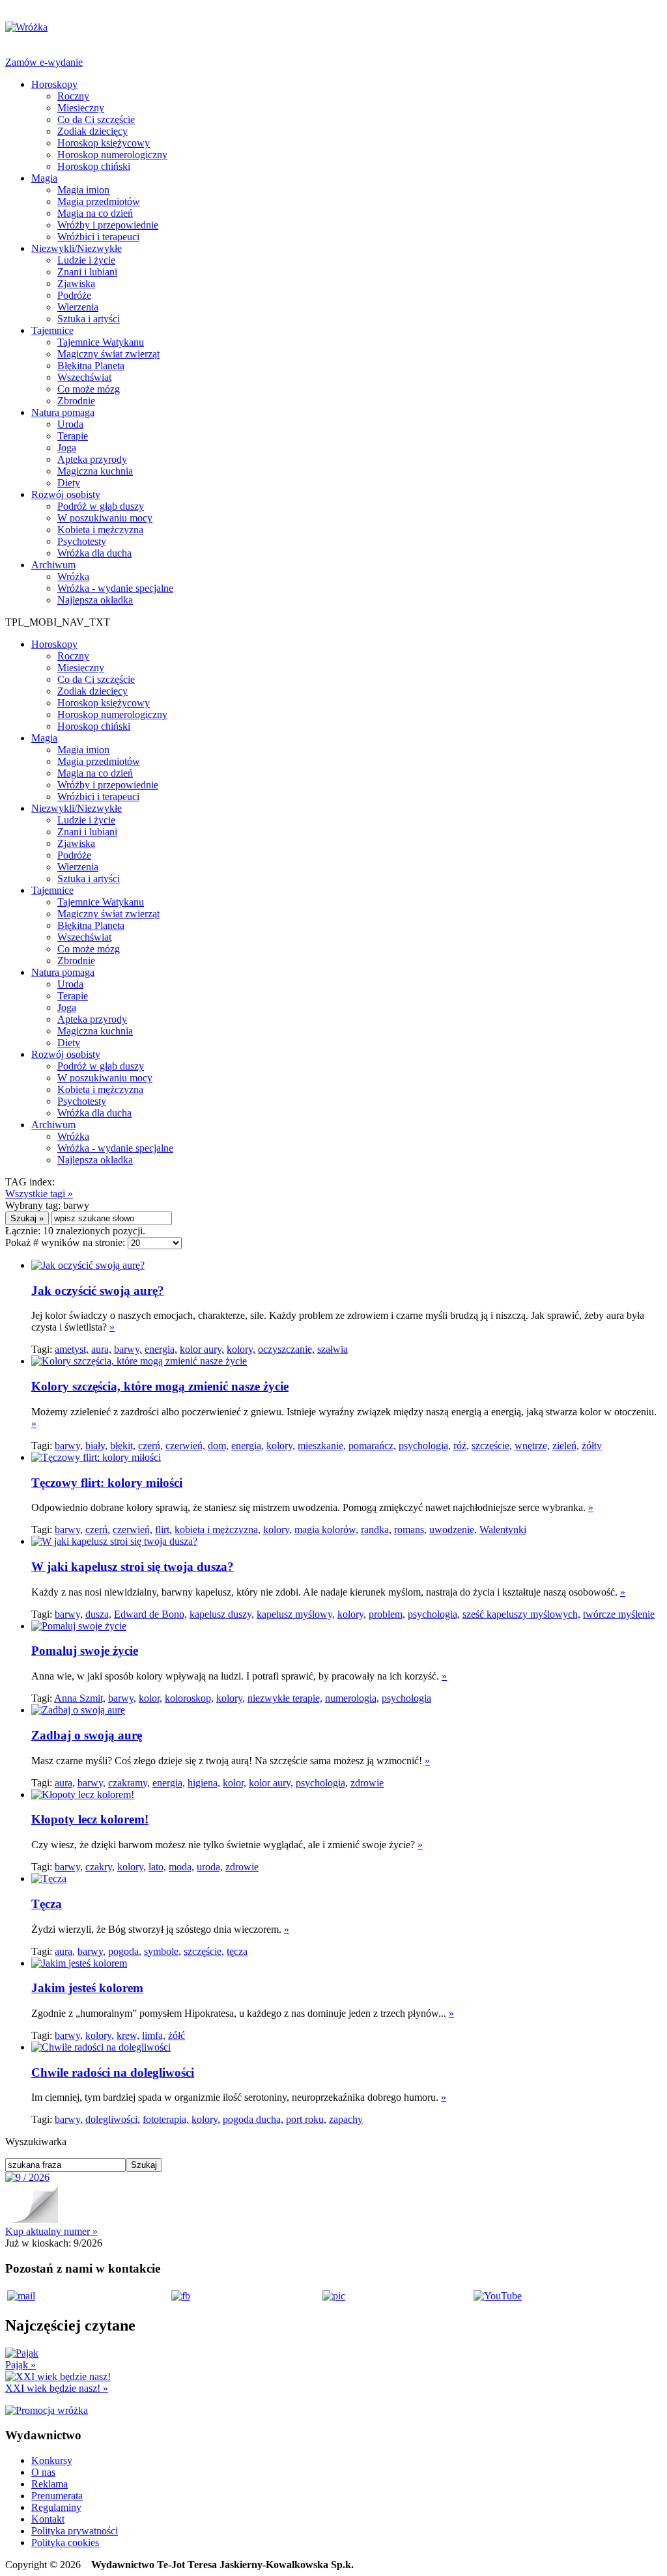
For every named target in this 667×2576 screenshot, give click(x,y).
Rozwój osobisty (66, 494)
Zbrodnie (76, 401)
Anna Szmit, (80, 1698)
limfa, (154, 2035)
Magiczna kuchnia (95, 471)
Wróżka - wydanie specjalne (115, 588)
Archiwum (53, 565)
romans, (410, 1530)
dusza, (98, 1614)
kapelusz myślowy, (296, 1614)
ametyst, (72, 1349)
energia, (161, 1349)
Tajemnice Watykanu (101, 342)
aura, (101, 1349)
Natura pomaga (63, 412)
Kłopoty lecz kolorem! (90, 1819)
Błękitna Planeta (91, 366)
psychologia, (425, 1446)
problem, (387, 1614)
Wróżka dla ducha (94, 553)
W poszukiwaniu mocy (105, 518)
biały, (96, 1446)
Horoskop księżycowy (104, 143)
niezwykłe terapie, (285, 1698)
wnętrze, (532, 1446)
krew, (128, 2035)
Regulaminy (56, 2507)
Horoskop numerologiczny (112, 155)
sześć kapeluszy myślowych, (521, 1614)
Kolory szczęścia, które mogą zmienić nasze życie (160, 1386)
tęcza (237, 1951)
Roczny (73, 96)
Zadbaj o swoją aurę (87, 1735)
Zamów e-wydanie (44, 62)
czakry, (100, 1867)
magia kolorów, (326, 1530)
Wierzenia (78, 307)
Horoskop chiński (94, 166)
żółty (592, 1446)
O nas (43, 2472)
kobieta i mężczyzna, (218, 1530)
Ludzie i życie (86, 260)
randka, (376, 1530)
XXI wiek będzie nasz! (57, 2388)
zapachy (346, 2119)
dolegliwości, (113, 2119)
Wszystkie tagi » (39, 1194)
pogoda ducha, (253, 2119)
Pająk (21, 2365)
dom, (218, 1446)
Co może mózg (89, 389)
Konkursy (52, 2460)
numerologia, (352, 1698)
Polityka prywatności (75, 2531)
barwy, (128, 1349)
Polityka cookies (65, 2542)
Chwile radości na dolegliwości (113, 2072)
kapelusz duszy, (222, 1614)
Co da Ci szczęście (96, 119)
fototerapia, (166, 2119)
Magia (44, 178)
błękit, (123, 1446)
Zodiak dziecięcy (92, 131)
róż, (461, 1446)
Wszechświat (84, 377)
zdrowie (367, 1783)
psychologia (406, 1698)
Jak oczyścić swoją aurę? (98, 1291)
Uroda (70, 424)
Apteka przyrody (92, 459)
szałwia (333, 1349)
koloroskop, (189, 1698)
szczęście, (492, 1446)
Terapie (73, 436)
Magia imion (83, 190)
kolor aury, (202, 1349)
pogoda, (125, 1951)
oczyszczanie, (286, 1349)
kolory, (241, 1349)
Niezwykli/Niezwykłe (77, 248)
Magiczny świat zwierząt (108, 354)
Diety (69, 483)
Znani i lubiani (87, 272)
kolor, (150, 1698)
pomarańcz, (372, 1446)
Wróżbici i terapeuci (98, 237)
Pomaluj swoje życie (85, 1651)
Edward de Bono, (150, 1614)
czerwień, (185, 1446)
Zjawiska (76, 284)
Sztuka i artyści (89, 319)
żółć (177, 2035)
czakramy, (129, 1783)
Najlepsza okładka (95, 600)
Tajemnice (52, 330)
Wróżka (73, 576)
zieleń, (566, 1446)
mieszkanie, (322, 1446)
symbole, (163, 1951)
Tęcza (47, 1904)
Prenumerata (57, 2496)
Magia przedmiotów (99, 201)
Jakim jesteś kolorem (87, 1988)
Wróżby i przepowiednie (108, 225)
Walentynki (503, 1530)
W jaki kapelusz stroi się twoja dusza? (133, 1567)
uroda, (210, 1867)
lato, (157, 1867)
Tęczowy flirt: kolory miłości (107, 1483)
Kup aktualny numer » (51, 2231)
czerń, (150, 1446)
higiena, (204, 1783)
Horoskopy (54, 84)
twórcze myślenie (619, 1614)
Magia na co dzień (95, 213)
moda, (181, 1867)
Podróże (74, 295)
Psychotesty (82, 541)
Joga (67, 448)
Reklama (50, 2484)
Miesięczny (81, 108)
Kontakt (48, 2519)
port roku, (306, 2119)
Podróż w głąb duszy (101, 506)
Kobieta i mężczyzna (100, 530)
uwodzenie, (453, 1530)
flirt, (163, 1530)
